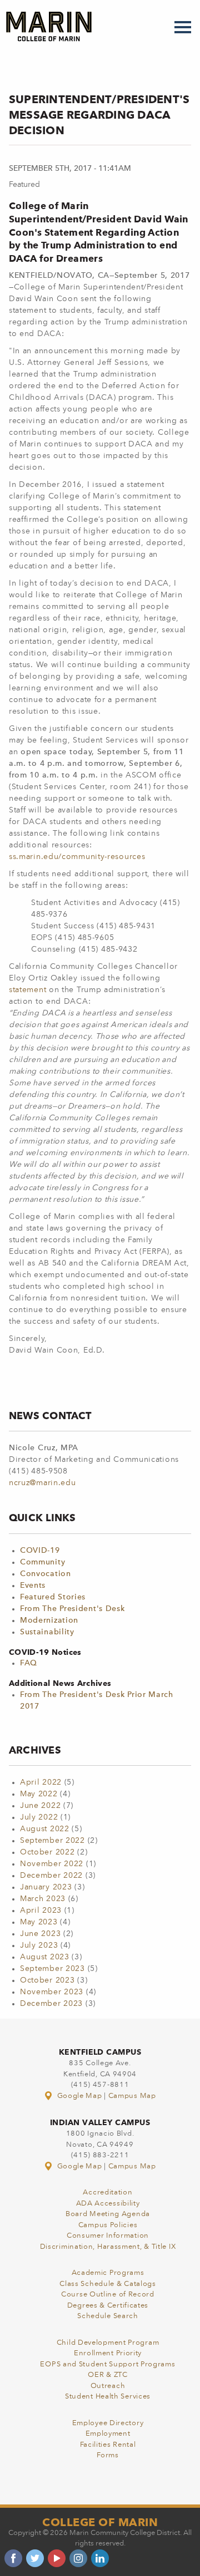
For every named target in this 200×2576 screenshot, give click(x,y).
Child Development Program (108, 2343)
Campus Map (132, 2096)
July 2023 (39, 1945)
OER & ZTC (107, 2375)
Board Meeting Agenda (108, 2214)
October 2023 (47, 1980)
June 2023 (40, 1934)
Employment (108, 2434)
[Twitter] (35, 2558)
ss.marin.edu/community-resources (77, 857)
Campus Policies (108, 2225)
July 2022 (39, 1817)
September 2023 (52, 1969)
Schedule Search (108, 2316)
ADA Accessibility (108, 2204)
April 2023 (41, 1911)
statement (29, 990)
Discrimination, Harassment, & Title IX (108, 2247)
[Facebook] (13, 2558)
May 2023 (39, 1922)
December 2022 (51, 1876)
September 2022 (52, 1841)
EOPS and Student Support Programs (107, 2364)
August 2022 (45, 1829)
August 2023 (45, 1957)
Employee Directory (108, 2423)
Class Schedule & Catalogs (108, 2284)
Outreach (108, 2386)
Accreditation (107, 2193)
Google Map (79, 2096)
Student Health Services (108, 2397)
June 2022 (40, 1806)
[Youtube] (57, 2558)
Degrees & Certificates (108, 2306)
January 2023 (46, 1887)
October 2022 (47, 1852)
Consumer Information (108, 2236)
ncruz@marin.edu (42, 1483)
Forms (108, 2455)
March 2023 (43, 1899)
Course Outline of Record (108, 2295)
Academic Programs (108, 2273)
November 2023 (52, 1992)
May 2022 (39, 1794)
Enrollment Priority (108, 2353)
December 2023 (51, 2004)
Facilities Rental (108, 2445)
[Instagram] (78, 2558)
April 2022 (41, 1782)
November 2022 (52, 1864)
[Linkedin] (100, 2558)
